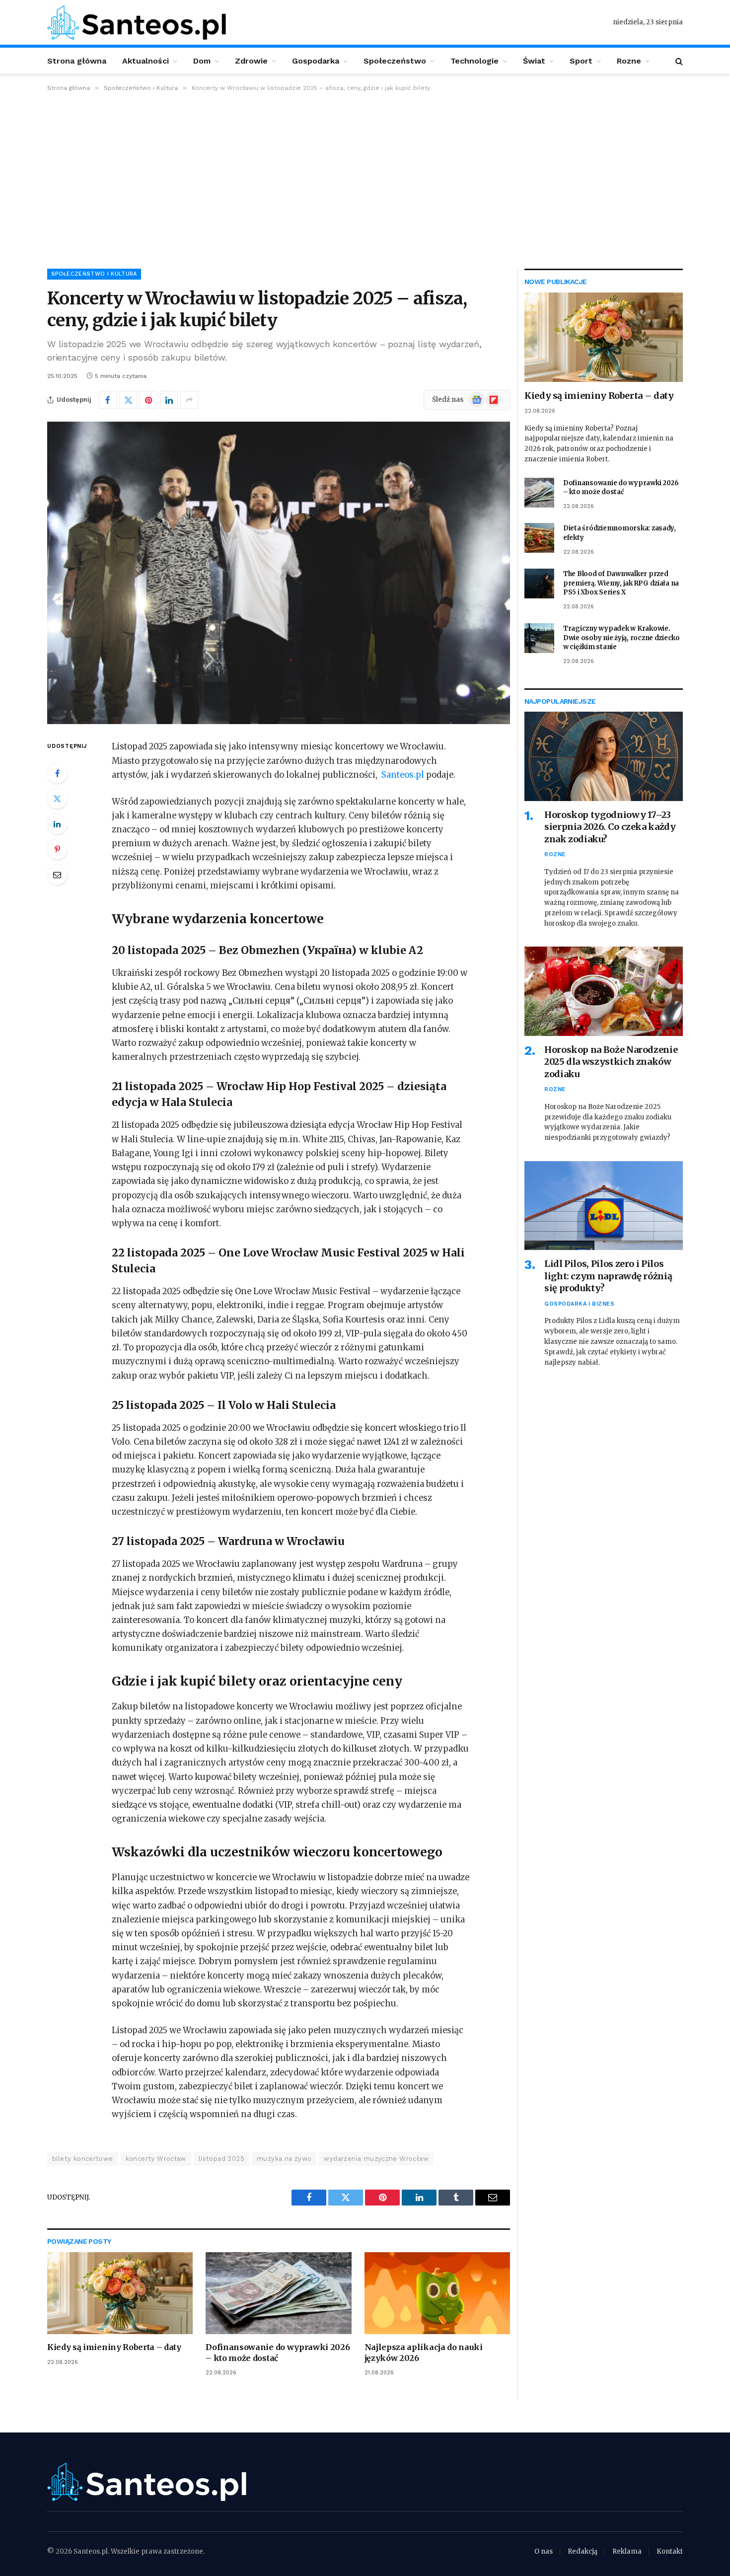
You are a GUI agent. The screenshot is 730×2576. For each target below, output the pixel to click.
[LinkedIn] (57, 824)
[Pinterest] (57, 849)
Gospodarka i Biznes (579, 1304)
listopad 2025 (221, 2159)
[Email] (57, 875)
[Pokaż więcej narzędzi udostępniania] (189, 400)
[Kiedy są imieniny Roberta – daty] (120, 2293)
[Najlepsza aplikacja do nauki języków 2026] (437, 2293)
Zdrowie (251, 61)
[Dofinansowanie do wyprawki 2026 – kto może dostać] (278, 2293)
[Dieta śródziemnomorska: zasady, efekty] (539, 538)
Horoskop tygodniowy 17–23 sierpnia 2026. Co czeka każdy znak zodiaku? (610, 827)
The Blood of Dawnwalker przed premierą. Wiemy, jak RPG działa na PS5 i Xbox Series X (621, 583)
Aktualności (146, 61)
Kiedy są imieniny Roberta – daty (114, 2347)
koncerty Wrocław (156, 2159)
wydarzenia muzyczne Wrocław (376, 2159)
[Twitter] (57, 799)
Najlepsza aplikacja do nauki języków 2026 (424, 2353)
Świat (534, 61)
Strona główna (77, 61)
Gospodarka (316, 61)
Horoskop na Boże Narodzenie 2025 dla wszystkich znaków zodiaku (611, 1062)
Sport (581, 61)
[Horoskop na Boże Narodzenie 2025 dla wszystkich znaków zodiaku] (604, 991)
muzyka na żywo (284, 2159)
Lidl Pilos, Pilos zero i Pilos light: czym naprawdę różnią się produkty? (608, 1276)
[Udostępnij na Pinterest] (148, 400)
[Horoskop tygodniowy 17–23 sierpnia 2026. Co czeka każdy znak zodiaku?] (604, 756)
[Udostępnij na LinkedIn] (169, 400)
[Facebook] (57, 773)
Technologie (474, 61)
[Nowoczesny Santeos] (137, 22)
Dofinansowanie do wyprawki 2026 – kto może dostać (278, 2353)
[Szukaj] (678, 61)
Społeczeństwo (395, 61)
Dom (202, 61)
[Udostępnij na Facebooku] (108, 400)
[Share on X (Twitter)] (128, 400)
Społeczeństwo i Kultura (94, 274)
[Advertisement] (365, 178)
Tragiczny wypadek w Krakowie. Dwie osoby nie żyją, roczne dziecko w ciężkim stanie (621, 638)
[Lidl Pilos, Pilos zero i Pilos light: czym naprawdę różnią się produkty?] (604, 1206)
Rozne (629, 61)
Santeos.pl (404, 775)
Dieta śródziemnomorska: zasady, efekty (620, 533)
